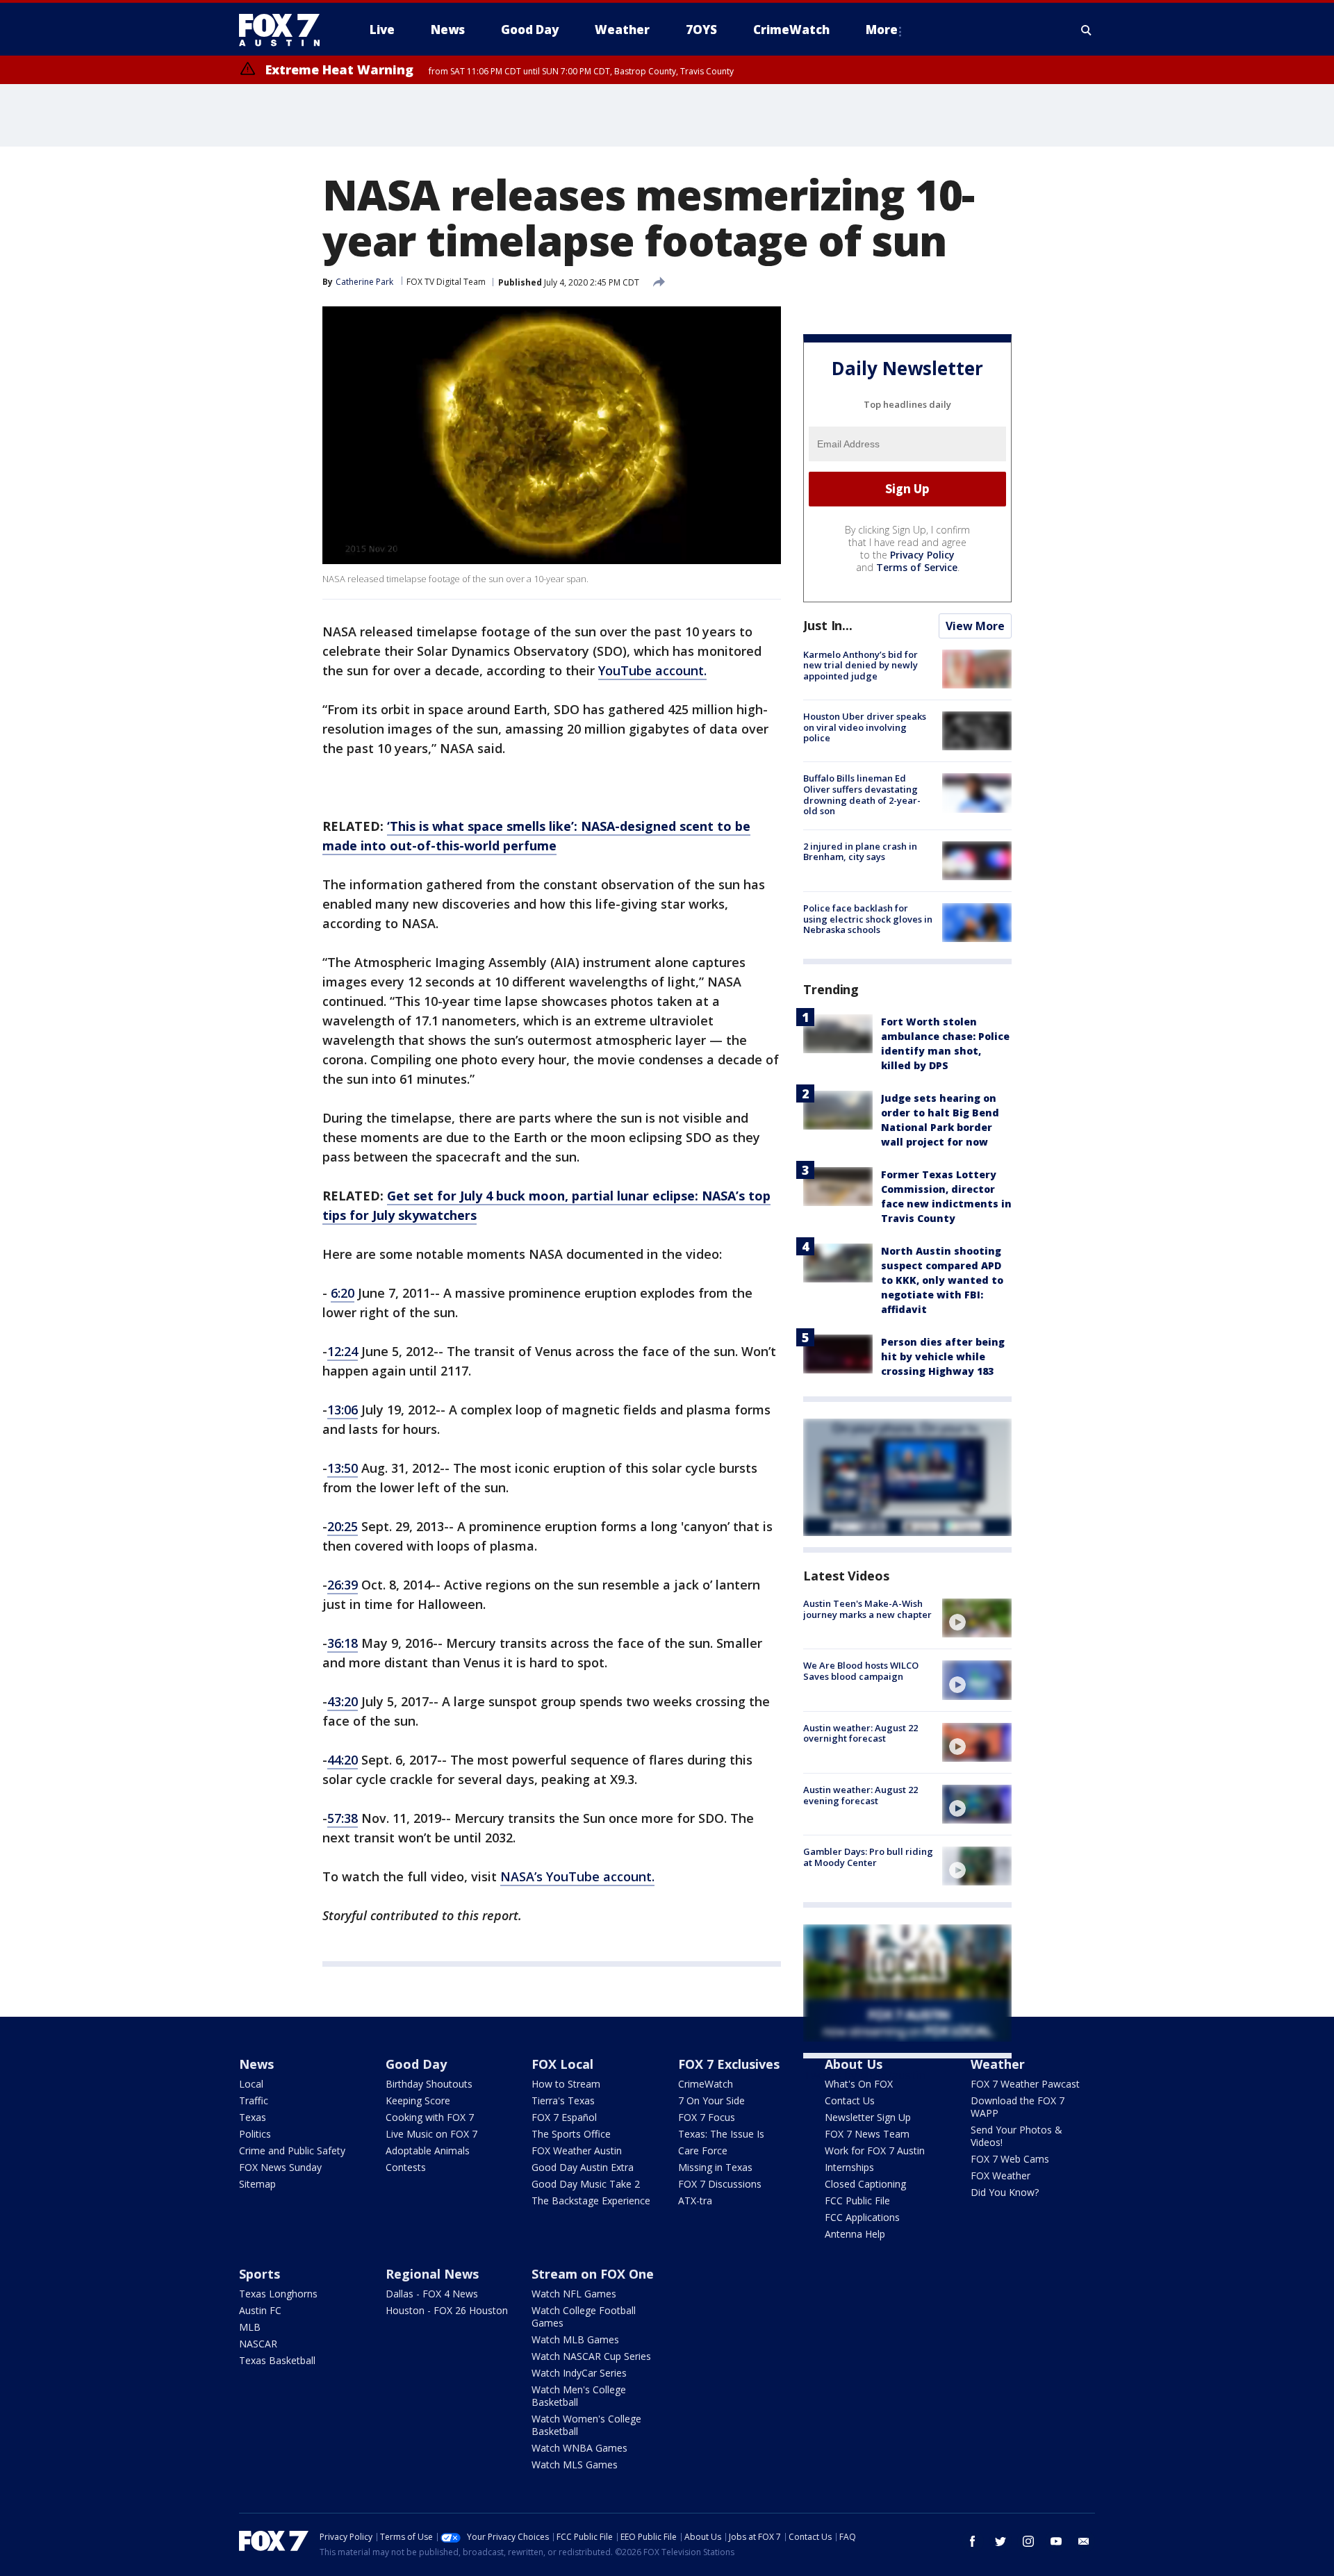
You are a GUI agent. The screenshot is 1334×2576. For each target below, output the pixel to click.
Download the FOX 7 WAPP (1018, 2107)
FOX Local (562, 2064)
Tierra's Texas (563, 2100)
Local (251, 2084)
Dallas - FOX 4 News (432, 2294)
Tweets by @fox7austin (864, 2075)
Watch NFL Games (574, 2294)
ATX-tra (695, 2201)
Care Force (703, 2150)
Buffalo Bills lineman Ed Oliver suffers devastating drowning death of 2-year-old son (862, 794)
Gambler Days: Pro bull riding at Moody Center (868, 1857)
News (256, 2064)
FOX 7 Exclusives (729, 2064)
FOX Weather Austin (577, 2150)
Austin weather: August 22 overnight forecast (860, 1733)
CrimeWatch (706, 2084)
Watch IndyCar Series (579, 2373)
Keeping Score (418, 2100)
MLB (250, 2327)
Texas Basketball (277, 2360)
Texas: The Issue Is (721, 2134)
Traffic (254, 2100)
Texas (253, 2117)
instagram (1028, 2541)
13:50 (343, 1468)
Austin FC (260, 2310)
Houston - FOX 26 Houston (447, 2310)
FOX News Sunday (280, 2167)
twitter (1000, 2541)
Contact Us (850, 2100)
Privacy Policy (922, 555)
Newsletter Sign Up (868, 2117)
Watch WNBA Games (579, 2448)
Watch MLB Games (575, 2339)
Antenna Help (855, 2234)
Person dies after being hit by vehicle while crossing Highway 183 (943, 1356)
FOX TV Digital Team (446, 282)
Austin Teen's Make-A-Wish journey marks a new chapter (867, 1609)
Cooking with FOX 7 (430, 2117)
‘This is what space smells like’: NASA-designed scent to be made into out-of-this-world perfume (536, 836)
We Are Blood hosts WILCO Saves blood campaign (861, 1671)
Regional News (432, 2274)
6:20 (343, 1293)
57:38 (343, 1818)
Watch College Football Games (584, 2317)
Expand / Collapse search (1087, 30)
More (882, 30)
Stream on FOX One (593, 2274)
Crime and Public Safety (292, 2150)
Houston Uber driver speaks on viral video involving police (865, 727)
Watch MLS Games (575, 2464)
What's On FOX (859, 2084)
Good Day (416, 2064)
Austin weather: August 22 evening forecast (860, 1795)
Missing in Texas (715, 2167)
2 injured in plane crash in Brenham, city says (860, 852)
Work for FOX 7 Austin (875, 2150)
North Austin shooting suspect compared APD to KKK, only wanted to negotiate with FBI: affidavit (942, 1280)
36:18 (343, 1643)
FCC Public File (857, 2201)
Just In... (828, 625)
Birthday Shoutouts (429, 2084)
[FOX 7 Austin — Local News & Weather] (285, 30)
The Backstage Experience (591, 2201)
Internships (849, 2167)
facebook (973, 2541)
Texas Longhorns (278, 2294)
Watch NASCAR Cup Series (591, 2356)
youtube (1056, 2541)
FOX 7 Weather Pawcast (1025, 2084)
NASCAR (258, 2344)
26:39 (343, 1585)
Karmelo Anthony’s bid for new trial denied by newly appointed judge (860, 665)
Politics (255, 2134)
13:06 (343, 1410)
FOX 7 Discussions (720, 2184)
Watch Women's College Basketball (586, 2425)
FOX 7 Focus (707, 2117)
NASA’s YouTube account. (577, 1876)
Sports (260, 2274)
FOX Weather (1000, 2175)
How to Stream (566, 2084)
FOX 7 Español (564, 2117)
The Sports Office (571, 2134)
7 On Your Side (711, 2100)
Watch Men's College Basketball (579, 2396)
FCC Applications (862, 2217)
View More (975, 626)
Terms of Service (917, 567)
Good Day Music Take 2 (586, 2184)
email (1084, 2541)
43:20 (343, 1701)
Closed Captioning (865, 2184)
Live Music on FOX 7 (431, 2134)
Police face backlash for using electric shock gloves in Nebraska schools (868, 919)
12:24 (343, 1351)
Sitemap (257, 2184)
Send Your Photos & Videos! (1016, 2136)
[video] (977, 1618)
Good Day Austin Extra (583, 2167)
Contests (406, 2167)
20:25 (343, 1526)
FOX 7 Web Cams (1010, 2159)
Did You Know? (1005, 2192)
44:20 (343, 1760)
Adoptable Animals (428, 2150)
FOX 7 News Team (867, 2134)
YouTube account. (652, 670)
